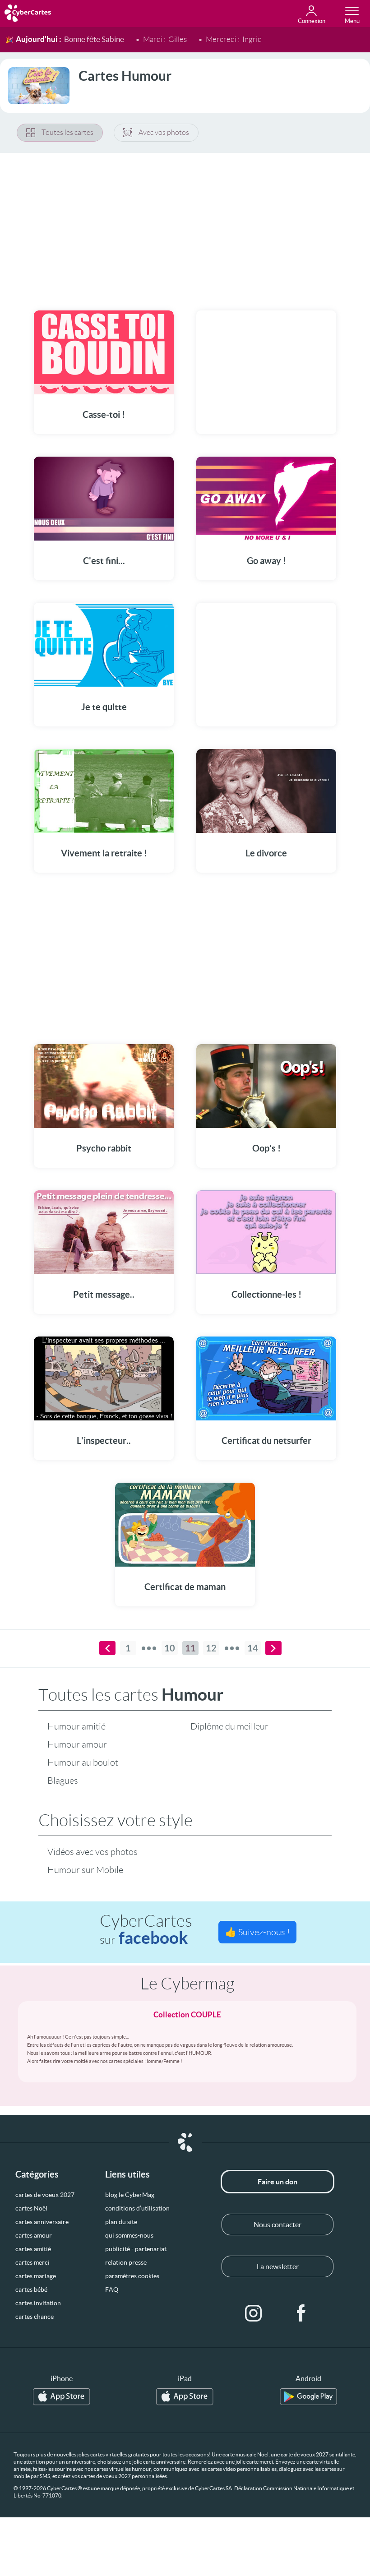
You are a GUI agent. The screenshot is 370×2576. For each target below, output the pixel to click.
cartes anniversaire (42, 2222)
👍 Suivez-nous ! (257, 1932)
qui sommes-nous (129, 2235)
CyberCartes (146, 1930)
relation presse (126, 2262)
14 (253, 1648)
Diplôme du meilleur (229, 1726)
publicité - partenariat (136, 2249)
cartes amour (34, 2235)
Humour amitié (76, 1726)
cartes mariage (36, 2276)
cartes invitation (38, 2303)
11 (190, 1648)
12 (211, 1648)
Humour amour (77, 1744)
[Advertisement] (185, 226)
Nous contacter (277, 2225)
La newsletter (278, 2266)
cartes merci (32, 2262)
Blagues (63, 1781)
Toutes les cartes (67, 132)
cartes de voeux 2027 (45, 2195)
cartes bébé (31, 2289)
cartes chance (35, 2317)
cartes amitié (33, 2249)
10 (170, 1648)
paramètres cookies (132, 2276)
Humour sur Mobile (85, 1870)
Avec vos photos (164, 132)
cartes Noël (31, 2208)
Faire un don (277, 2182)
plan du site (121, 2222)
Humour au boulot (83, 1762)
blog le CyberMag (130, 2195)
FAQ (112, 2289)
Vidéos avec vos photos (92, 1852)
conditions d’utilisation (137, 2208)
